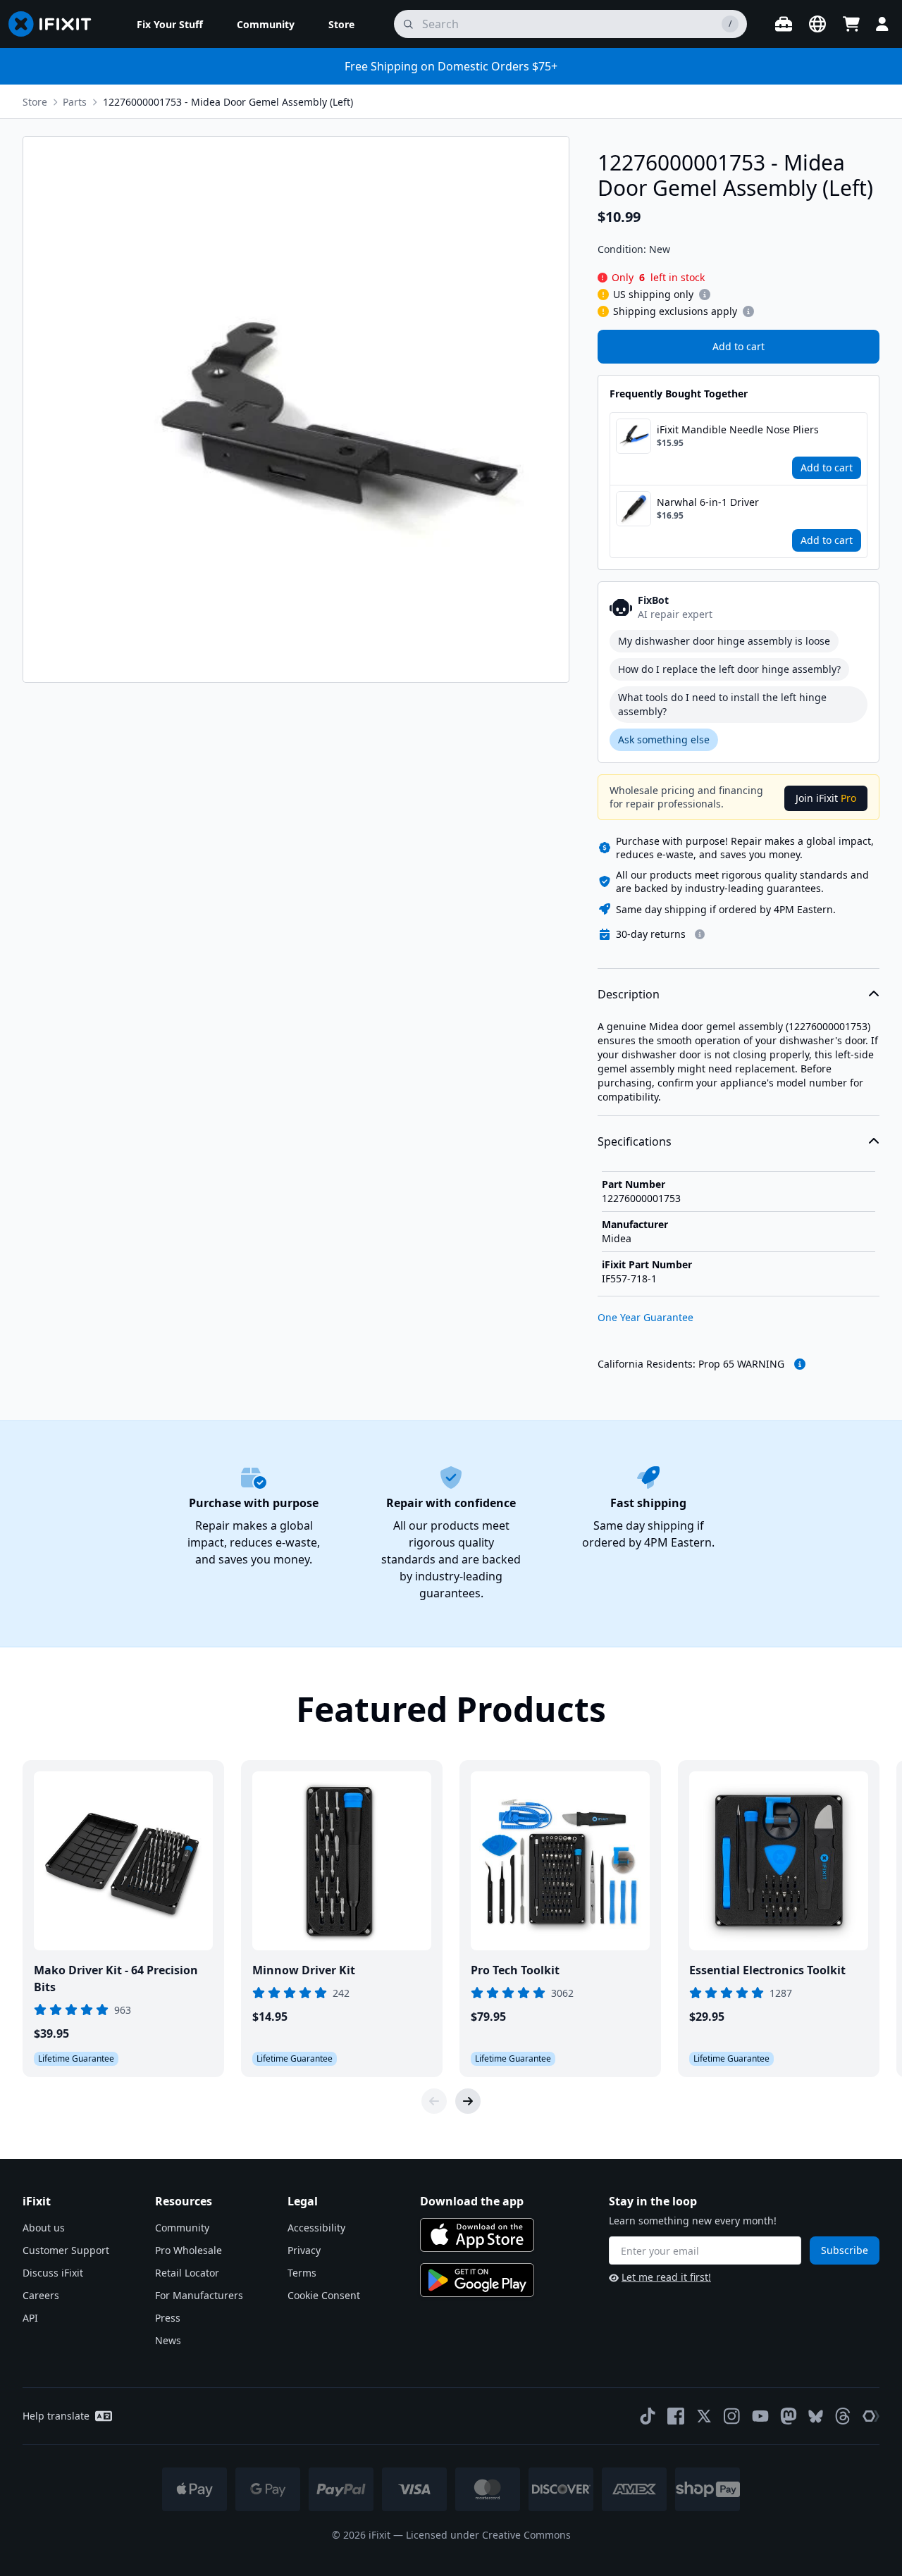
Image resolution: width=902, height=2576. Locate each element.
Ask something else (664, 739)
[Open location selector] (817, 24)
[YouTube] (760, 2416)
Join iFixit (826, 798)
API (30, 2318)
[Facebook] (676, 2416)
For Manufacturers (199, 2295)
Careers (41, 2295)
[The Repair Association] (871, 2416)
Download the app (472, 2201)
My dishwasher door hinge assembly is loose (724, 641)
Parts (75, 102)
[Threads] (843, 2416)
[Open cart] (851, 24)
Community (182, 2228)
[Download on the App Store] (477, 2235)
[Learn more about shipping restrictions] (705, 295)
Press (168, 2318)
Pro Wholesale (189, 2250)
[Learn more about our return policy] (700, 934)
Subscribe (845, 2250)
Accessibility (316, 2228)
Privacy (304, 2250)
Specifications (635, 1141)
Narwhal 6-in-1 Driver (708, 502)
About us (44, 2228)
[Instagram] (732, 2416)
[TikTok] (648, 2416)
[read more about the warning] (800, 1364)
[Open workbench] (784, 24)
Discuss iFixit (53, 2273)
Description (629, 994)
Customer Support (66, 2250)
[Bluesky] (816, 2416)
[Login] (882, 24)
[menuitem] (170, 24)
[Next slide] (468, 2101)
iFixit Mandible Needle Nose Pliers (738, 429)
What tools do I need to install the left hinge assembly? (722, 704)
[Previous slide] (434, 2101)
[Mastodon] (789, 2416)
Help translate (56, 2416)
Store (35, 102)
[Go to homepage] (56, 24)
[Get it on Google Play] (477, 2280)
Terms (302, 2273)
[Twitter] (704, 2416)
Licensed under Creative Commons (488, 2535)
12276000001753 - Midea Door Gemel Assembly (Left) (228, 102)
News (168, 2340)
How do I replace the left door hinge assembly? (729, 669)
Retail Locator (187, 2273)
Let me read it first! (666, 2277)
